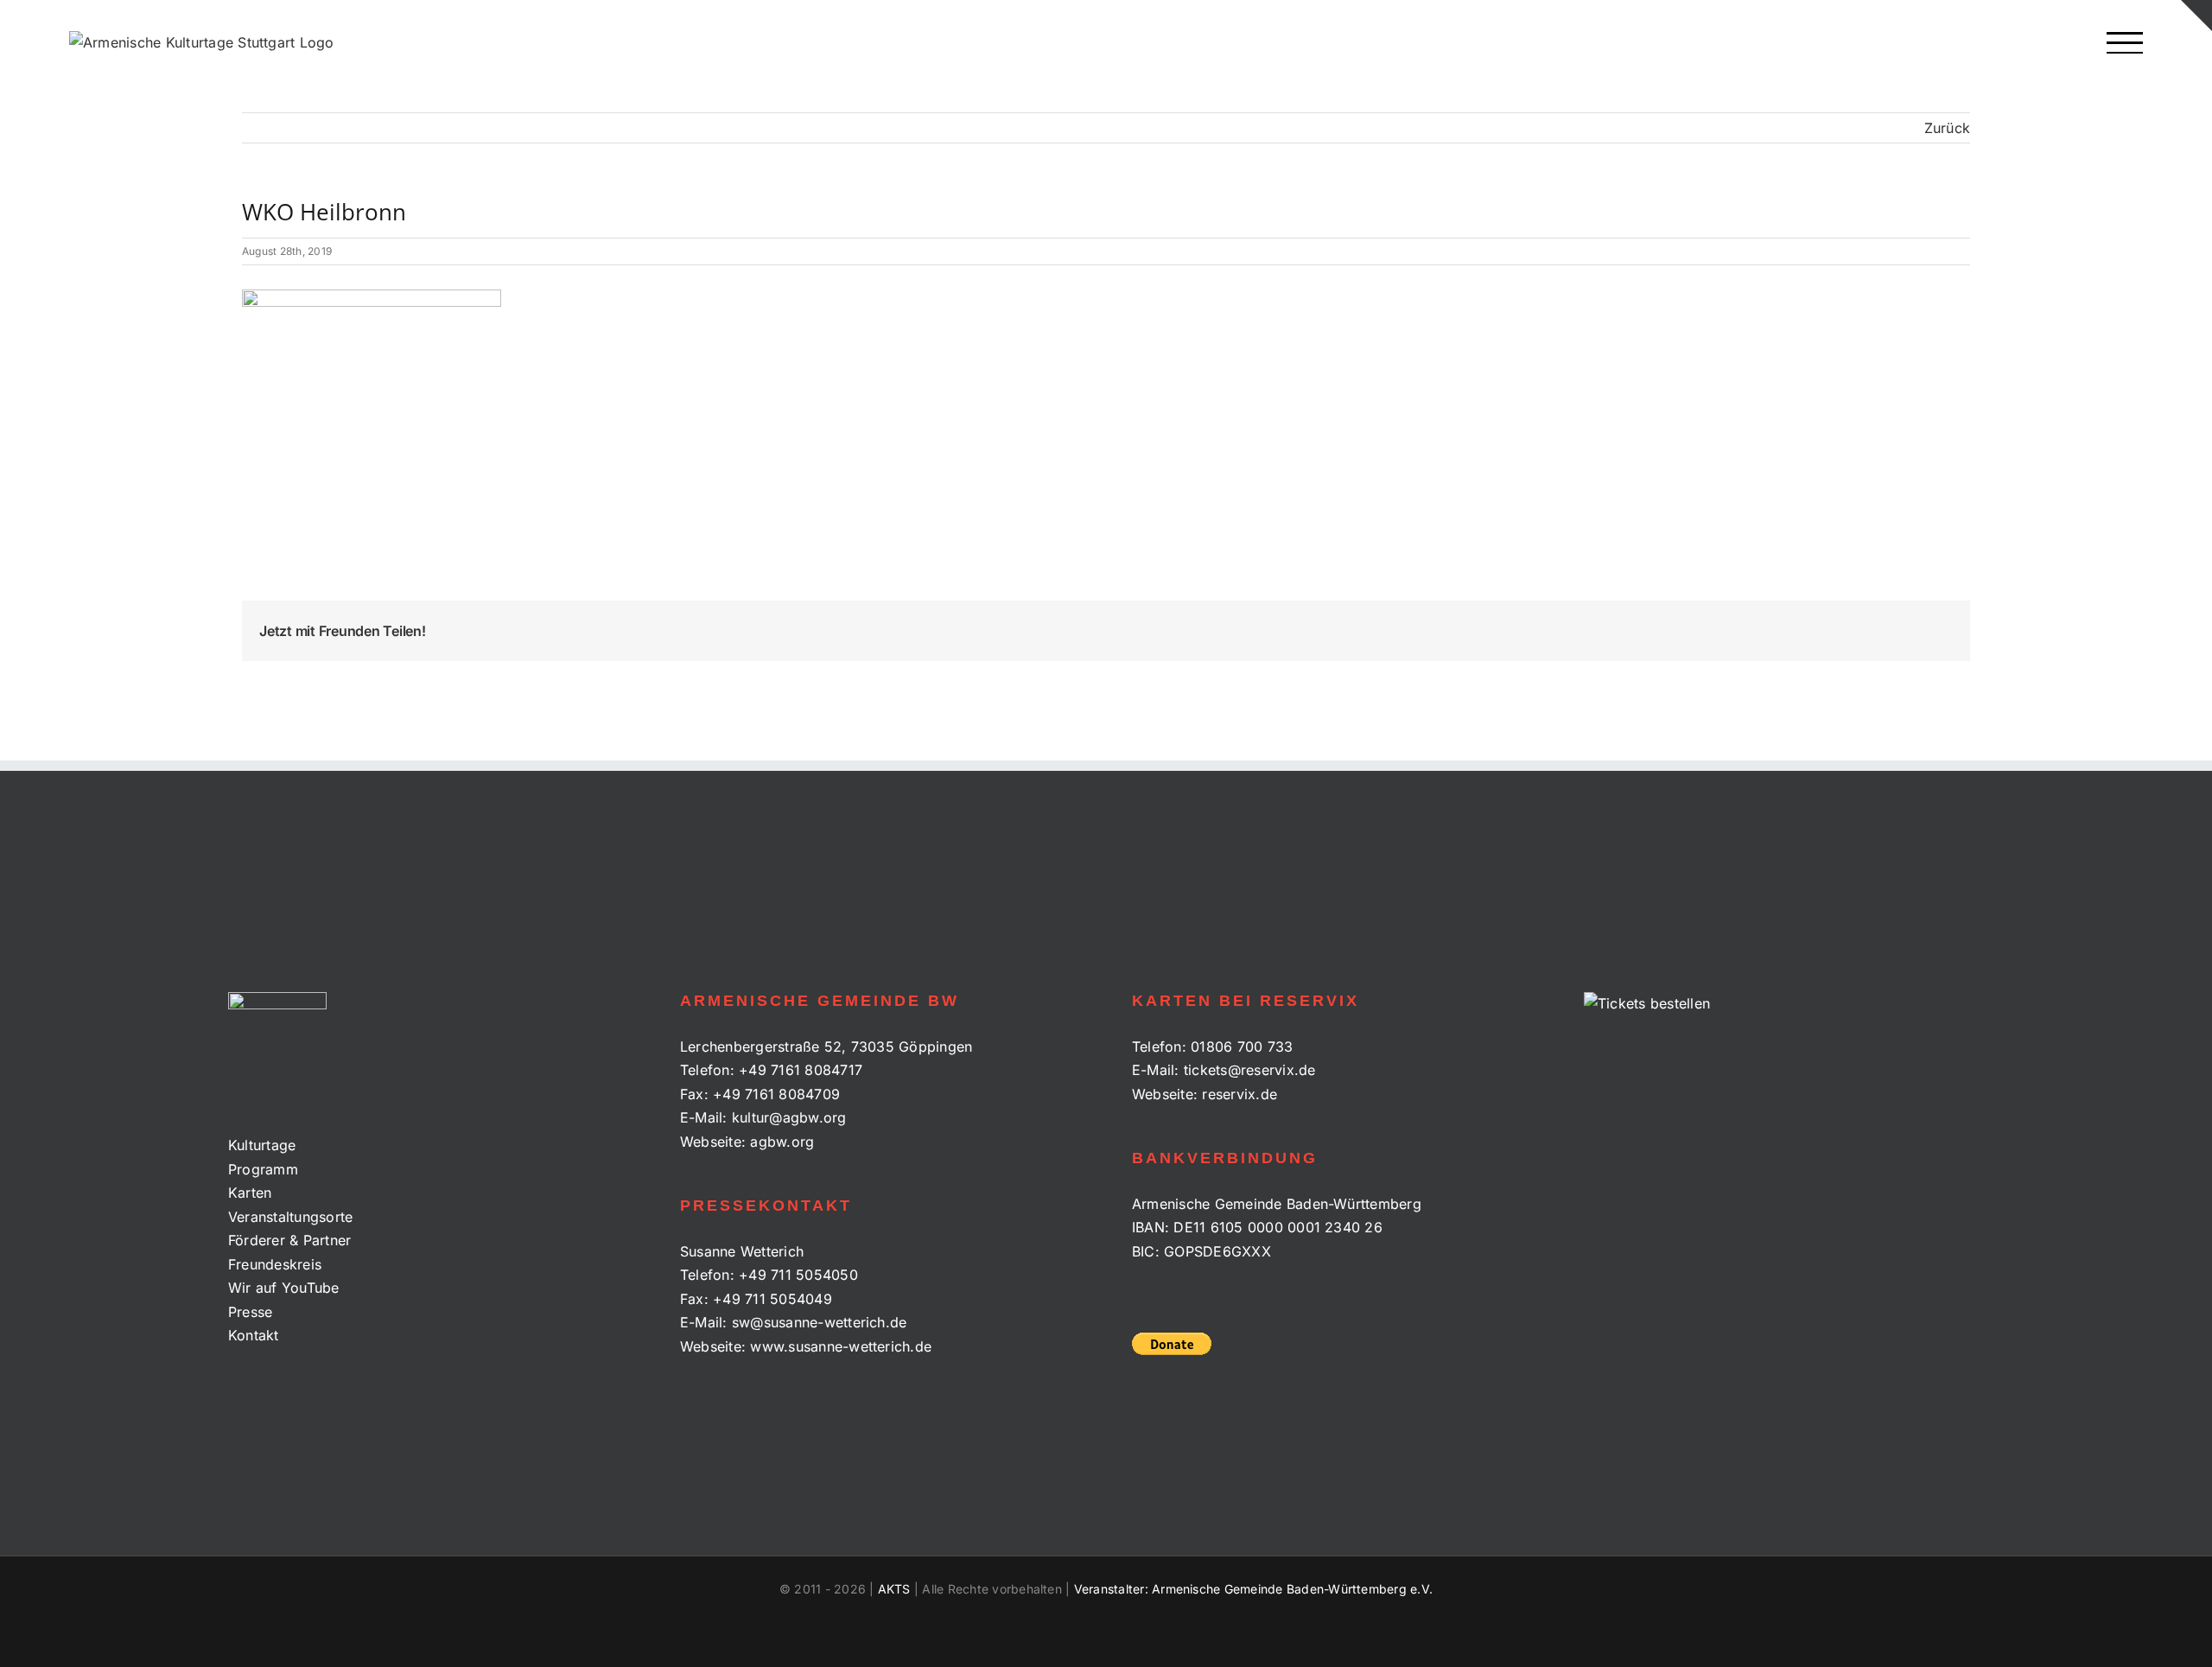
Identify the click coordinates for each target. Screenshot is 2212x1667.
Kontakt (254, 1335)
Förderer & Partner (289, 1240)
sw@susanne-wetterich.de (820, 1322)
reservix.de (1239, 1094)
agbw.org (782, 1142)
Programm (263, 1169)
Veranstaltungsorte (290, 1217)
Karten (250, 1193)
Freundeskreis (275, 1264)
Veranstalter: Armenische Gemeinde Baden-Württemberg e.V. (1253, 1589)
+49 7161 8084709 (776, 1094)
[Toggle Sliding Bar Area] (2196, 16)
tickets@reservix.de (1250, 1070)
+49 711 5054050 (798, 1275)
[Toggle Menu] (2125, 43)
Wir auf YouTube (284, 1288)
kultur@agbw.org (789, 1117)
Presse (250, 1312)
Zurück (1947, 128)
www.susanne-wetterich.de (841, 1346)
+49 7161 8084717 (801, 1070)
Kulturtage (262, 1145)
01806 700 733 (1242, 1047)
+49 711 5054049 (772, 1299)
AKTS (894, 1589)
